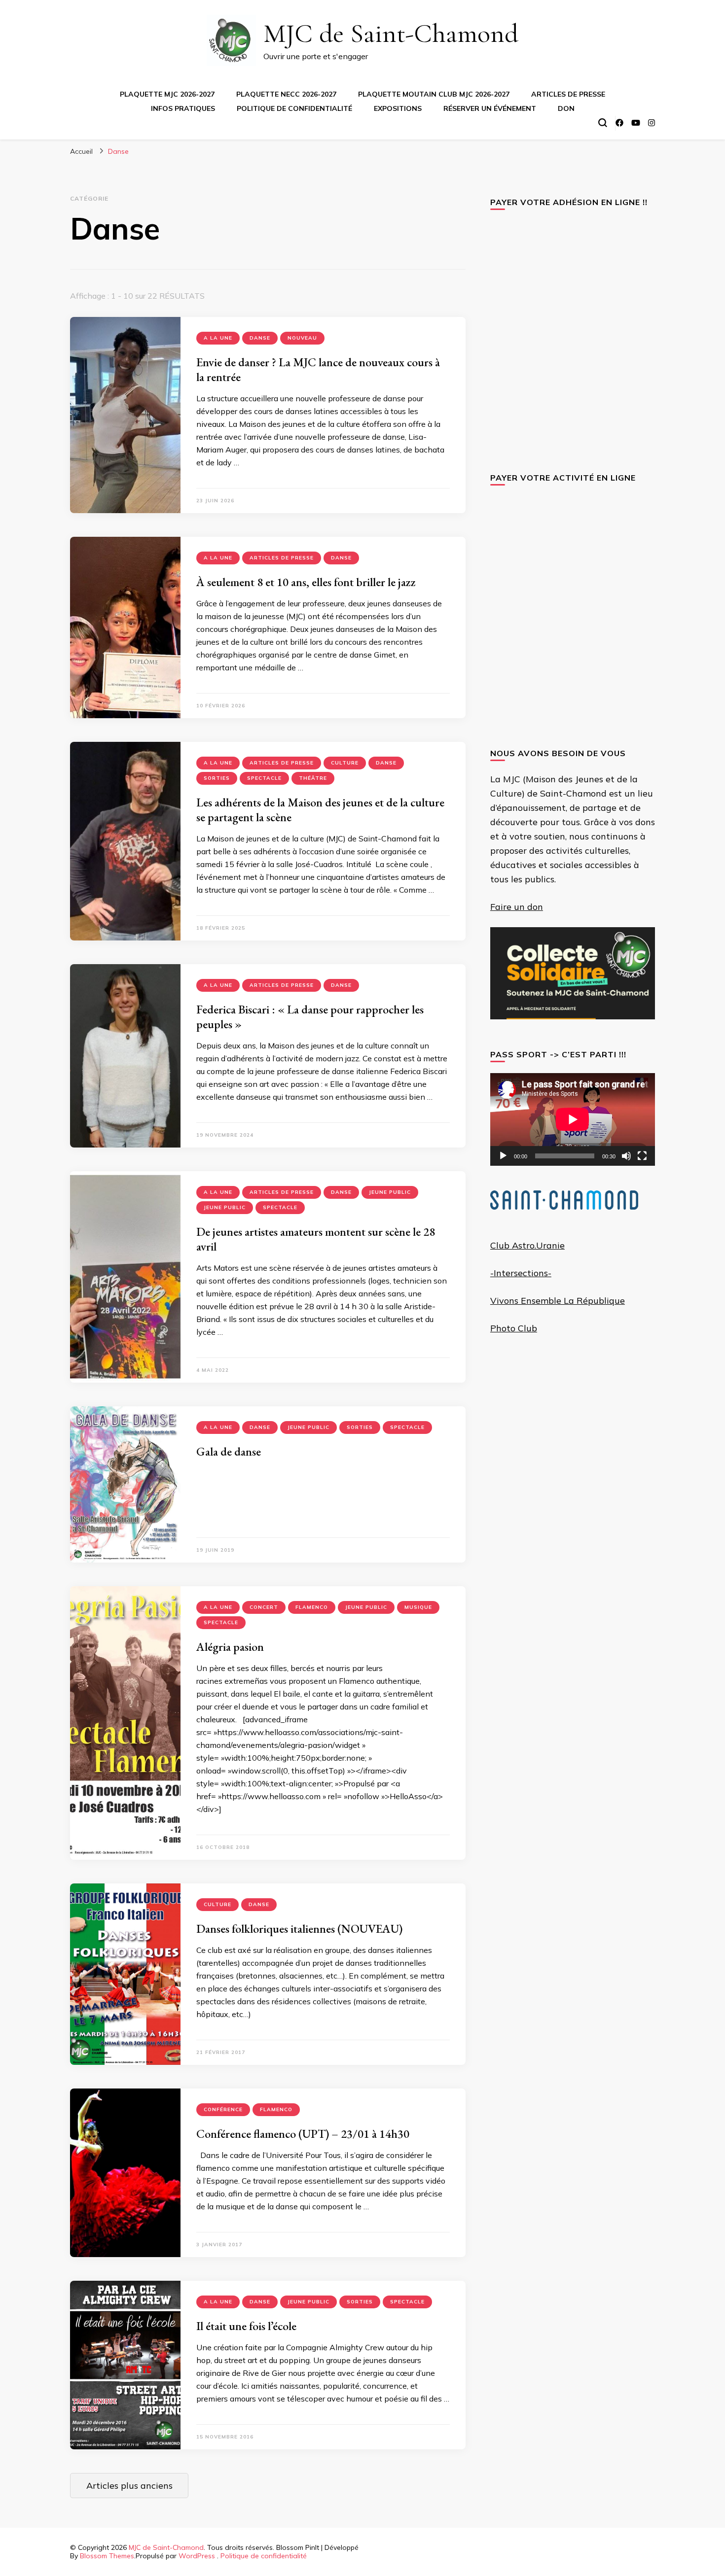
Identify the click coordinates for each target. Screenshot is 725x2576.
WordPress (197, 2556)
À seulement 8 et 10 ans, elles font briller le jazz (306, 582)
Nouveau (302, 338)
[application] (573, 1119)
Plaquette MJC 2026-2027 (167, 94)
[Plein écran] (642, 1156)
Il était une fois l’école (246, 2326)
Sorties (217, 778)
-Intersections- (521, 1273)
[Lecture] (503, 1156)
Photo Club (514, 1328)
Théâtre (313, 778)
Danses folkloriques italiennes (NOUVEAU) (299, 1929)
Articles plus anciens (129, 2486)
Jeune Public (390, 1192)
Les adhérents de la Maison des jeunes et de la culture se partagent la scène (320, 810)
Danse (260, 338)
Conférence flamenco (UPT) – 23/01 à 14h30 (303, 2134)
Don (566, 108)
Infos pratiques (183, 108)
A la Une (218, 338)
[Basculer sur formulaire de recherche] (603, 123)
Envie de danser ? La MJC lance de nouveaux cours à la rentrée (318, 369)
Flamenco (312, 1607)
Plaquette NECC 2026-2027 (286, 94)
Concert (264, 1607)
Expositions (398, 108)
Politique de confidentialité (294, 108)
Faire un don (517, 907)
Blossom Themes (107, 2556)
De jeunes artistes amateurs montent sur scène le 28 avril (316, 1239)
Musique (418, 1607)
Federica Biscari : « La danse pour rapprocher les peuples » (310, 1017)
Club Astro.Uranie (527, 1245)
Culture (345, 763)
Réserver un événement (490, 108)
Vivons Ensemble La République (558, 1301)
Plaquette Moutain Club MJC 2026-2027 (434, 94)
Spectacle (264, 778)
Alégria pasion (230, 1647)
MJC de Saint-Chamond (391, 33)
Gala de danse (229, 1451)
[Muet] (626, 1156)
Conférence (223, 2109)
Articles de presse (568, 94)
